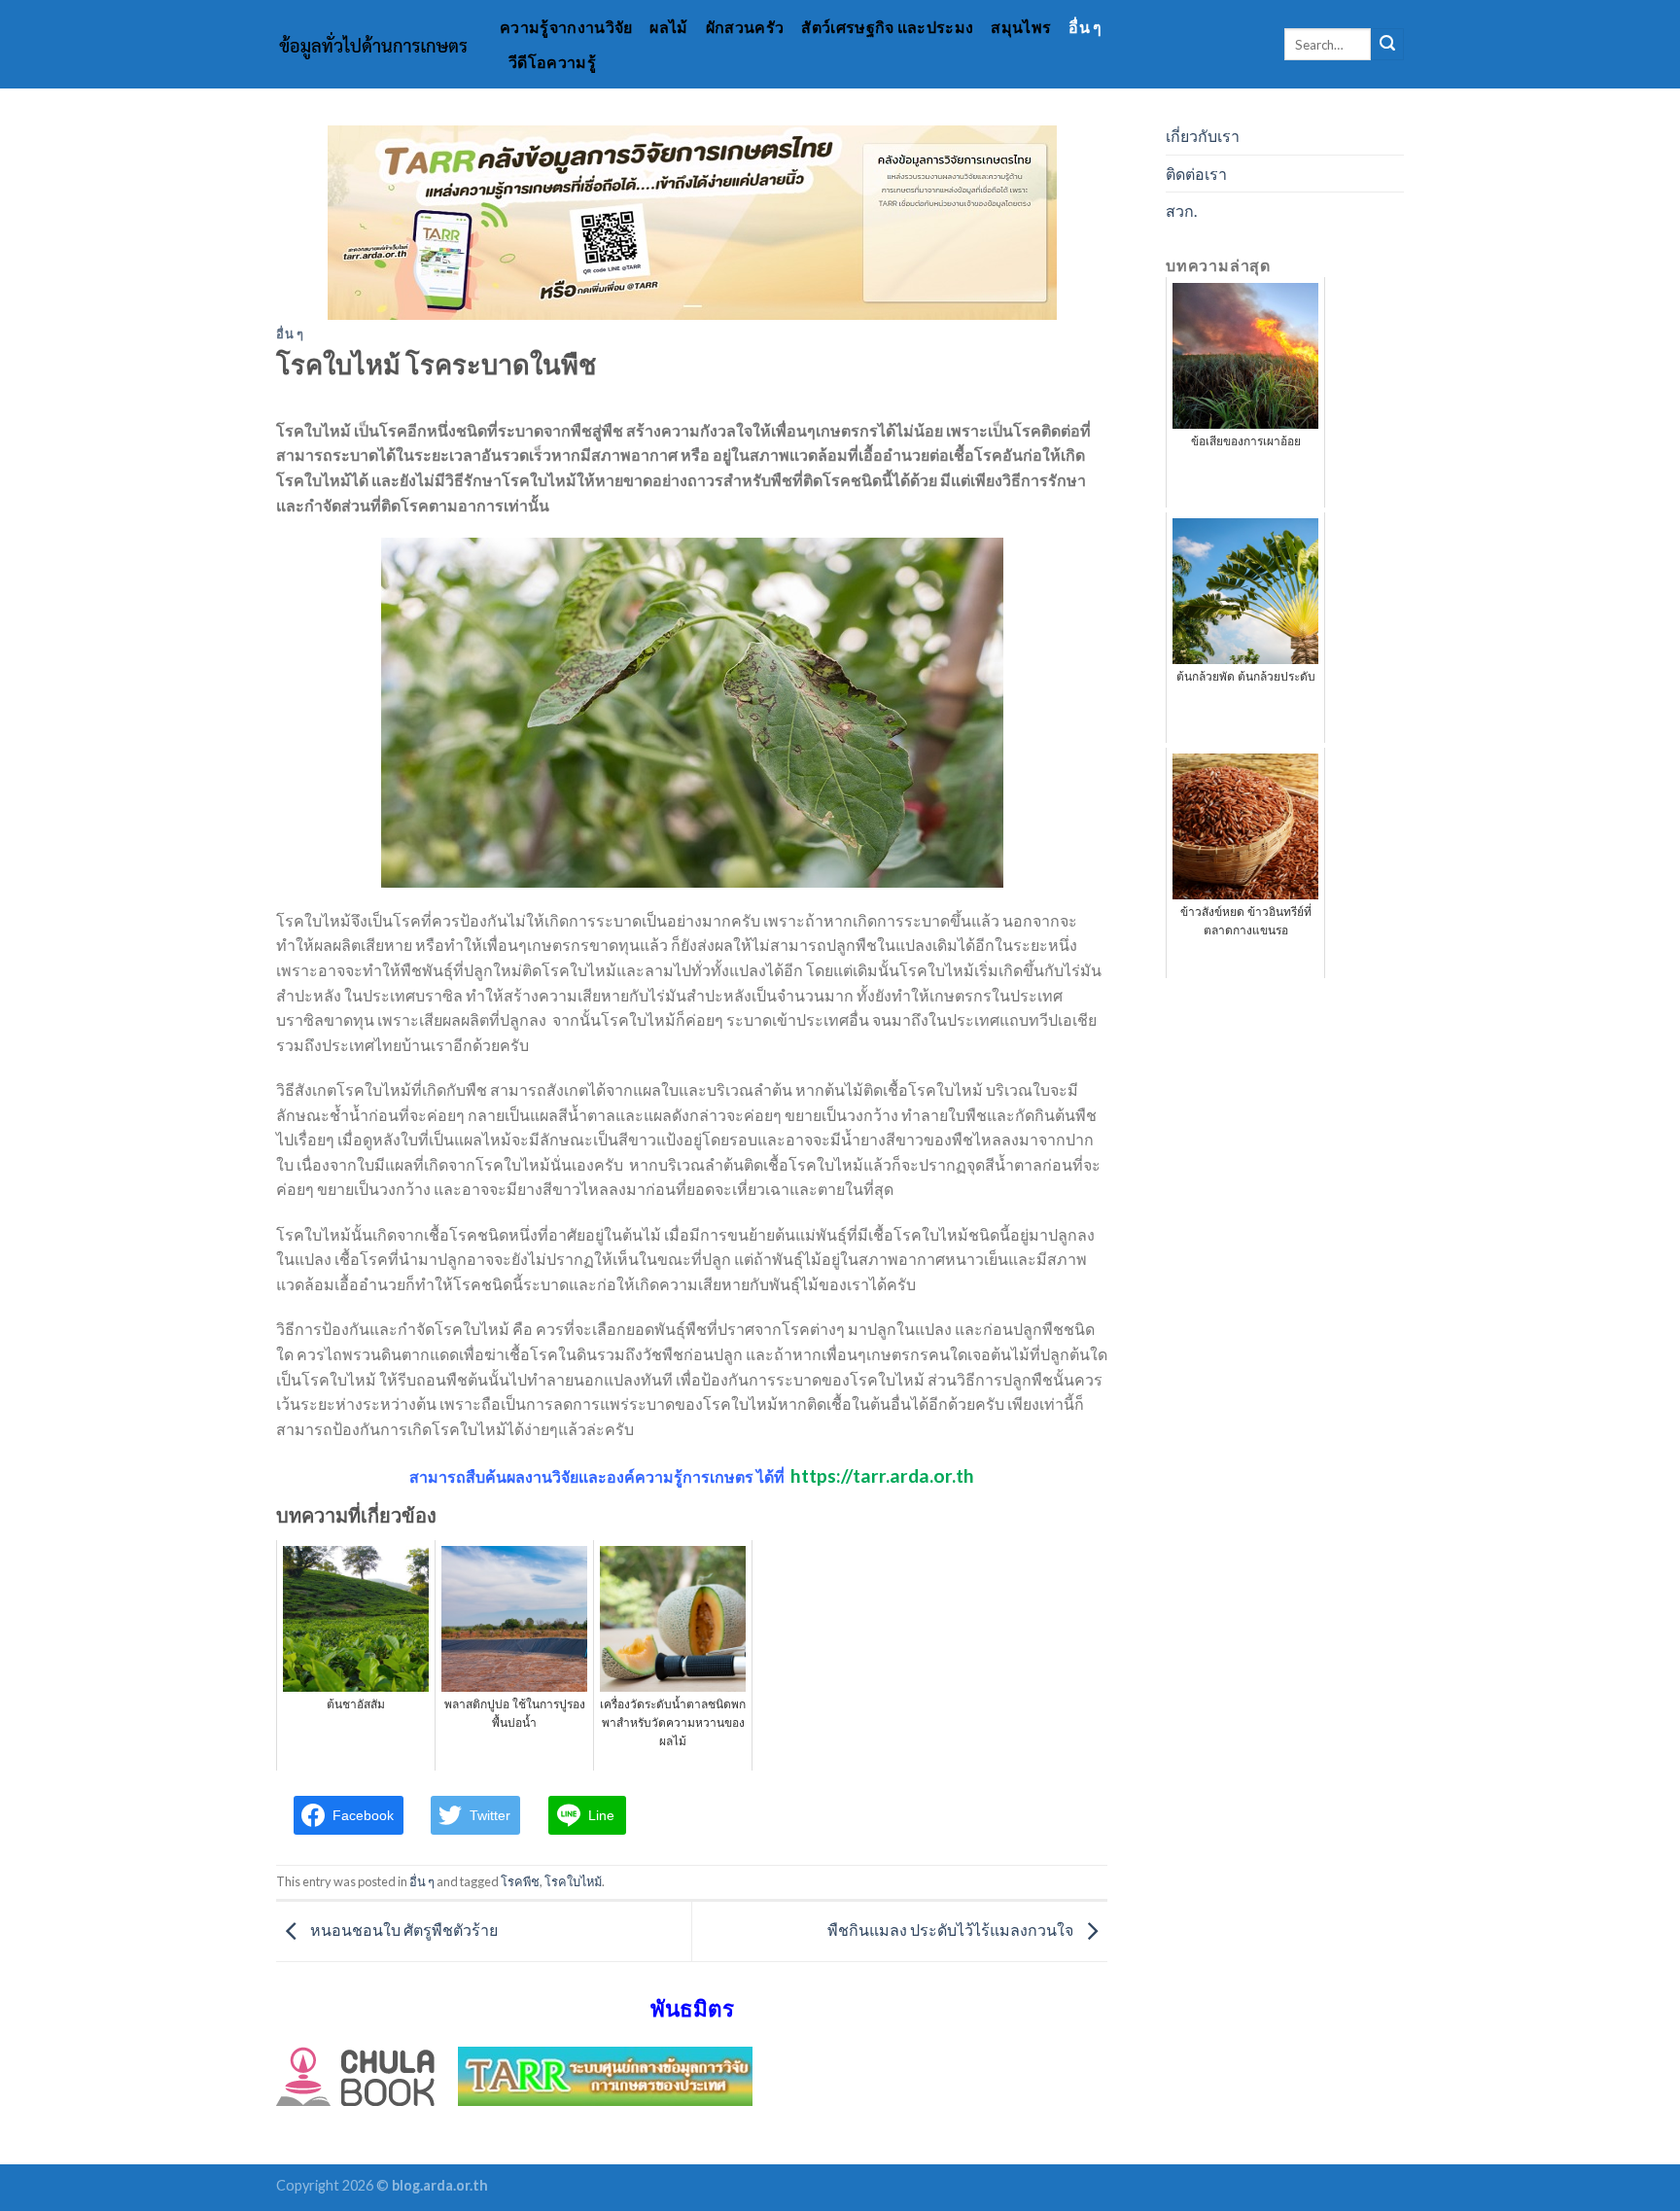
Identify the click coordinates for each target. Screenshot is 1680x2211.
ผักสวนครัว (745, 27)
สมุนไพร (1021, 27)
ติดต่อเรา (1196, 174)
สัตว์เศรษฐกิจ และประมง (887, 27)
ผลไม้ (668, 27)
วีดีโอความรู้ (552, 62)
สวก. (1181, 211)
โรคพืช (520, 1881)
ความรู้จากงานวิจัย (566, 27)
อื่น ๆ (1085, 27)
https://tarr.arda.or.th (882, 1475)
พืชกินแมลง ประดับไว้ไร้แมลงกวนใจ (952, 1930)
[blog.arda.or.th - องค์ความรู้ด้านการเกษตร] (373, 45)
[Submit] (1387, 45)
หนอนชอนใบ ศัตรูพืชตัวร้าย (402, 1930)
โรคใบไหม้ (573, 1881)
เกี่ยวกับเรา (1203, 136)
